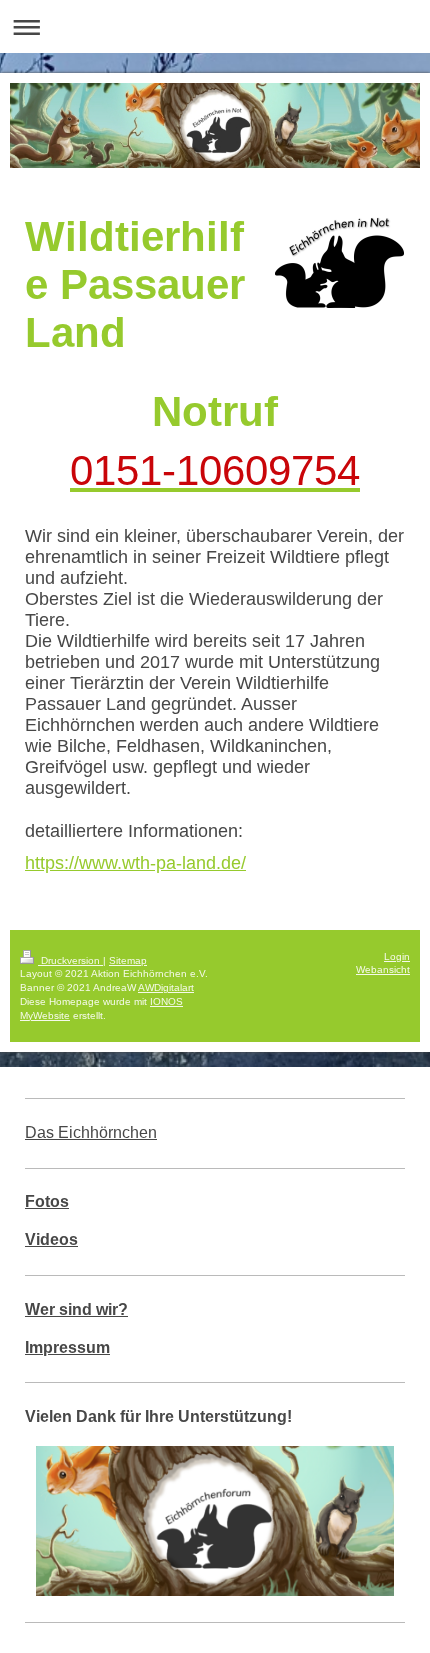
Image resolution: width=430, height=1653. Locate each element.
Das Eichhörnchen (91, 1132)
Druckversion (70, 960)
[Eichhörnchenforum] (215, 1521)
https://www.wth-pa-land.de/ (135, 863)
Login (397, 956)
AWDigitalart (166, 987)
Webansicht (383, 969)
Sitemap (128, 960)
